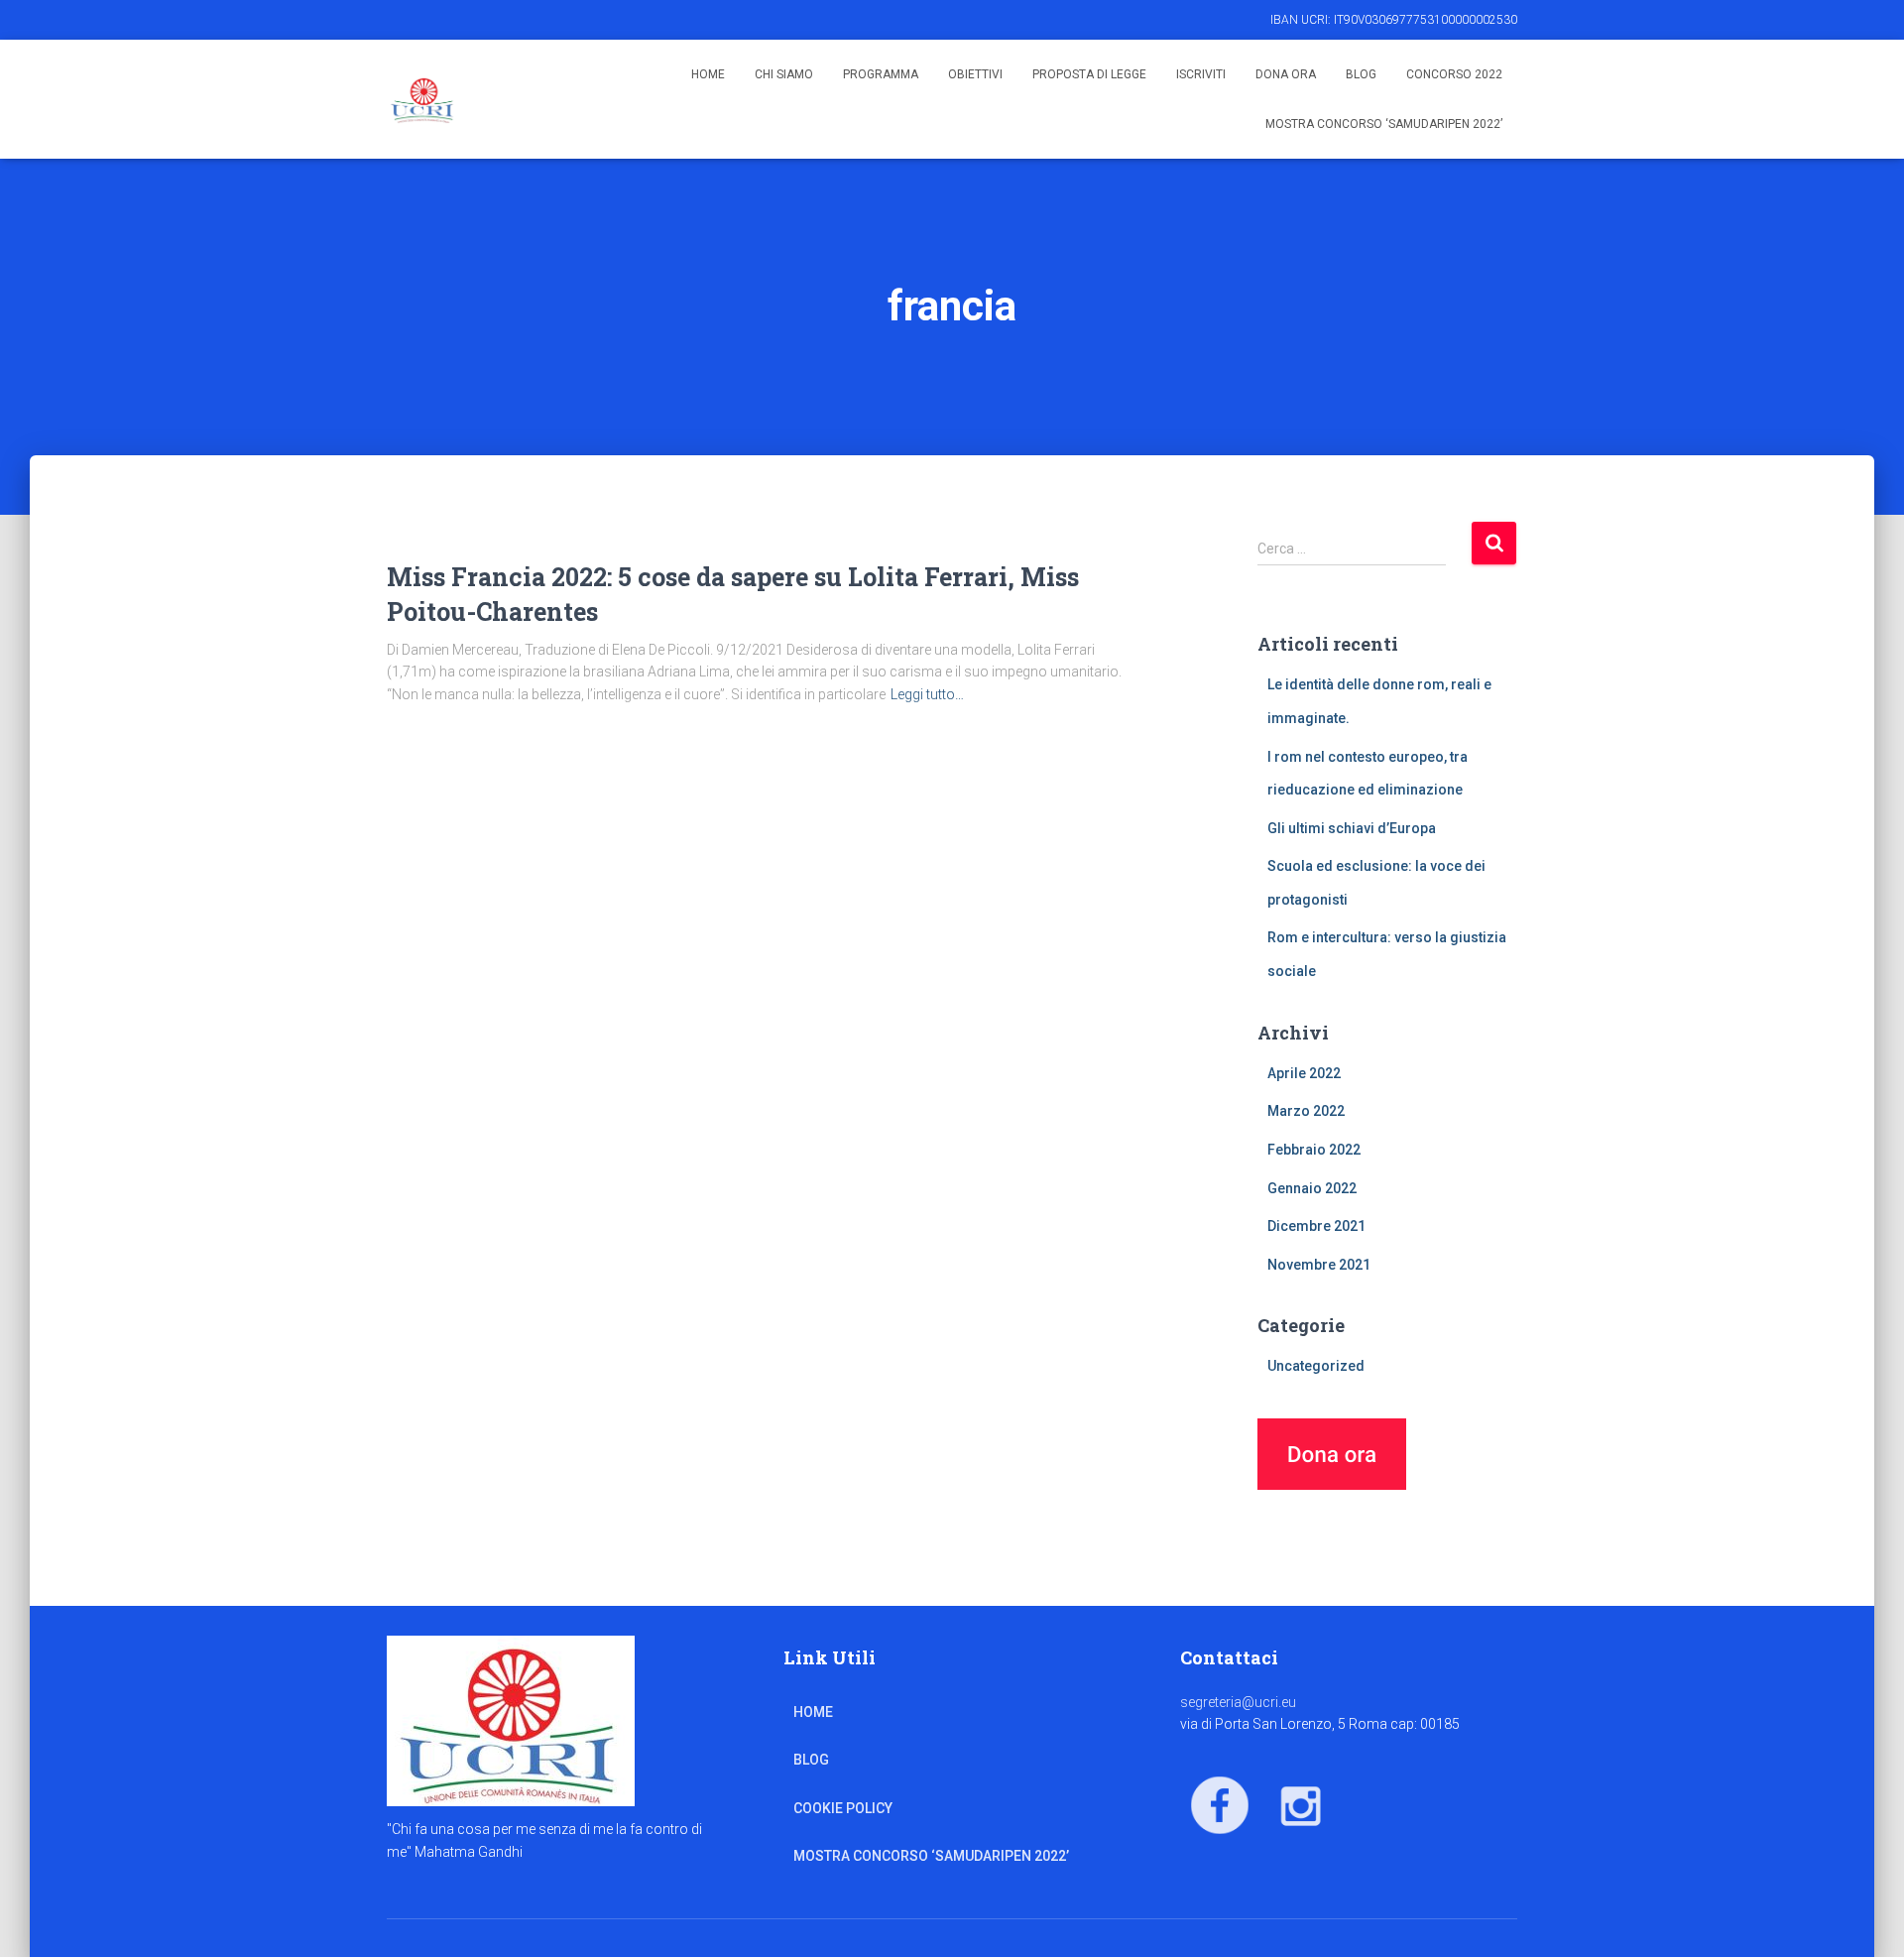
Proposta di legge (1089, 74)
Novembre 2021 (1319, 1265)
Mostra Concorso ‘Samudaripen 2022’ (1384, 124)
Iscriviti (1201, 74)
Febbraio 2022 (1314, 1150)
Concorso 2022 (1454, 74)
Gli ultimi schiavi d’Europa (1352, 828)
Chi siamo (784, 74)
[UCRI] (423, 99)
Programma (881, 74)
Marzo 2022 (1306, 1111)
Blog (1361, 74)
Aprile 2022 (1304, 1073)
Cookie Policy (843, 1808)
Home (708, 74)
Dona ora (1286, 74)
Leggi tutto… (927, 694)
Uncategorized (1316, 1366)
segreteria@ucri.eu (1238, 1702)
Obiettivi (975, 74)
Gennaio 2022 (1312, 1188)
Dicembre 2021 (1316, 1226)
